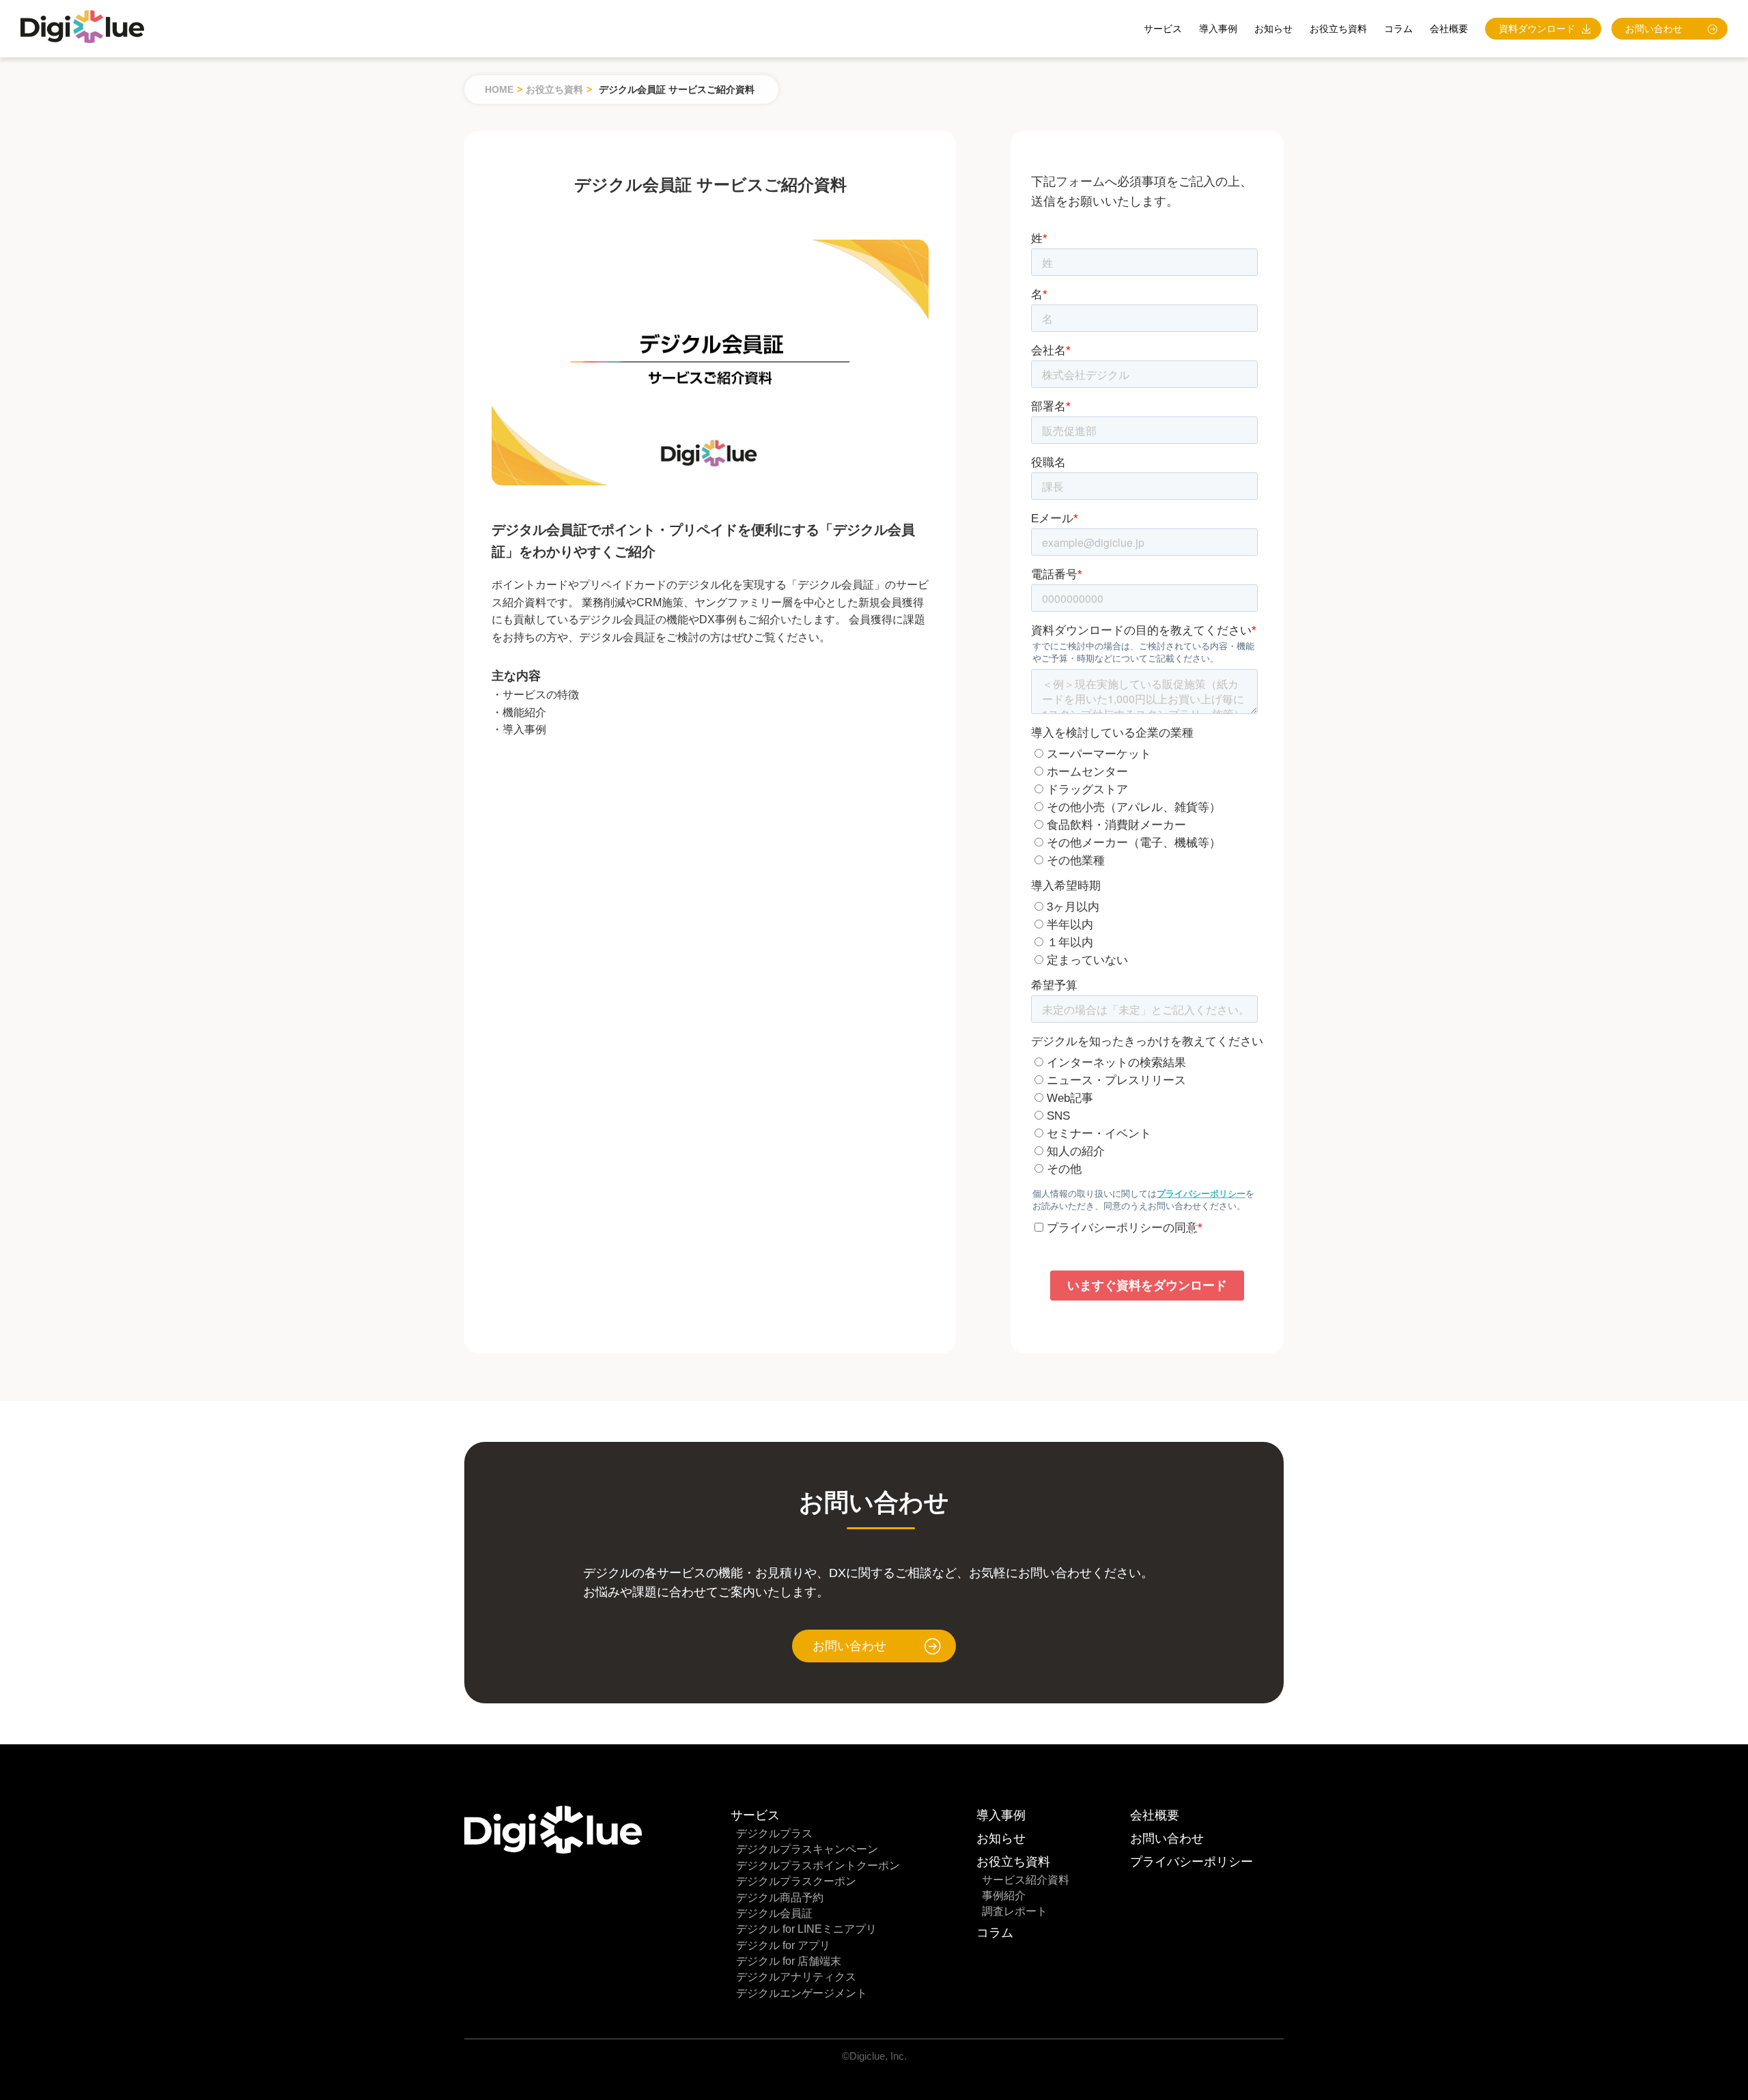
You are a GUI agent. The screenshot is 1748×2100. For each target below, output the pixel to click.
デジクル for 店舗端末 (789, 1961)
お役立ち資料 (554, 89)
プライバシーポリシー (1192, 1862)
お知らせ (1273, 29)
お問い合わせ (1654, 29)
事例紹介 (1004, 1896)
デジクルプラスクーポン (796, 1881)
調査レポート (1015, 1911)
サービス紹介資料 (1026, 1880)
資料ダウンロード (1537, 29)
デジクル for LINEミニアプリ (806, 1929)
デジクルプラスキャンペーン (807, 1849)
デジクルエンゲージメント (802, 1993)
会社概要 (1449, 29)
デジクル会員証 (774, 1913)
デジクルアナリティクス (796, 1977)
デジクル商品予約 (780, 1898)
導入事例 (1218, 29)
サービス (1163, 29)
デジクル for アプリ (783, 1945)
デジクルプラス (774, 1833)
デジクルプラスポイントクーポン (818, 1865)
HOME (499, 89)
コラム (1398, 29)
